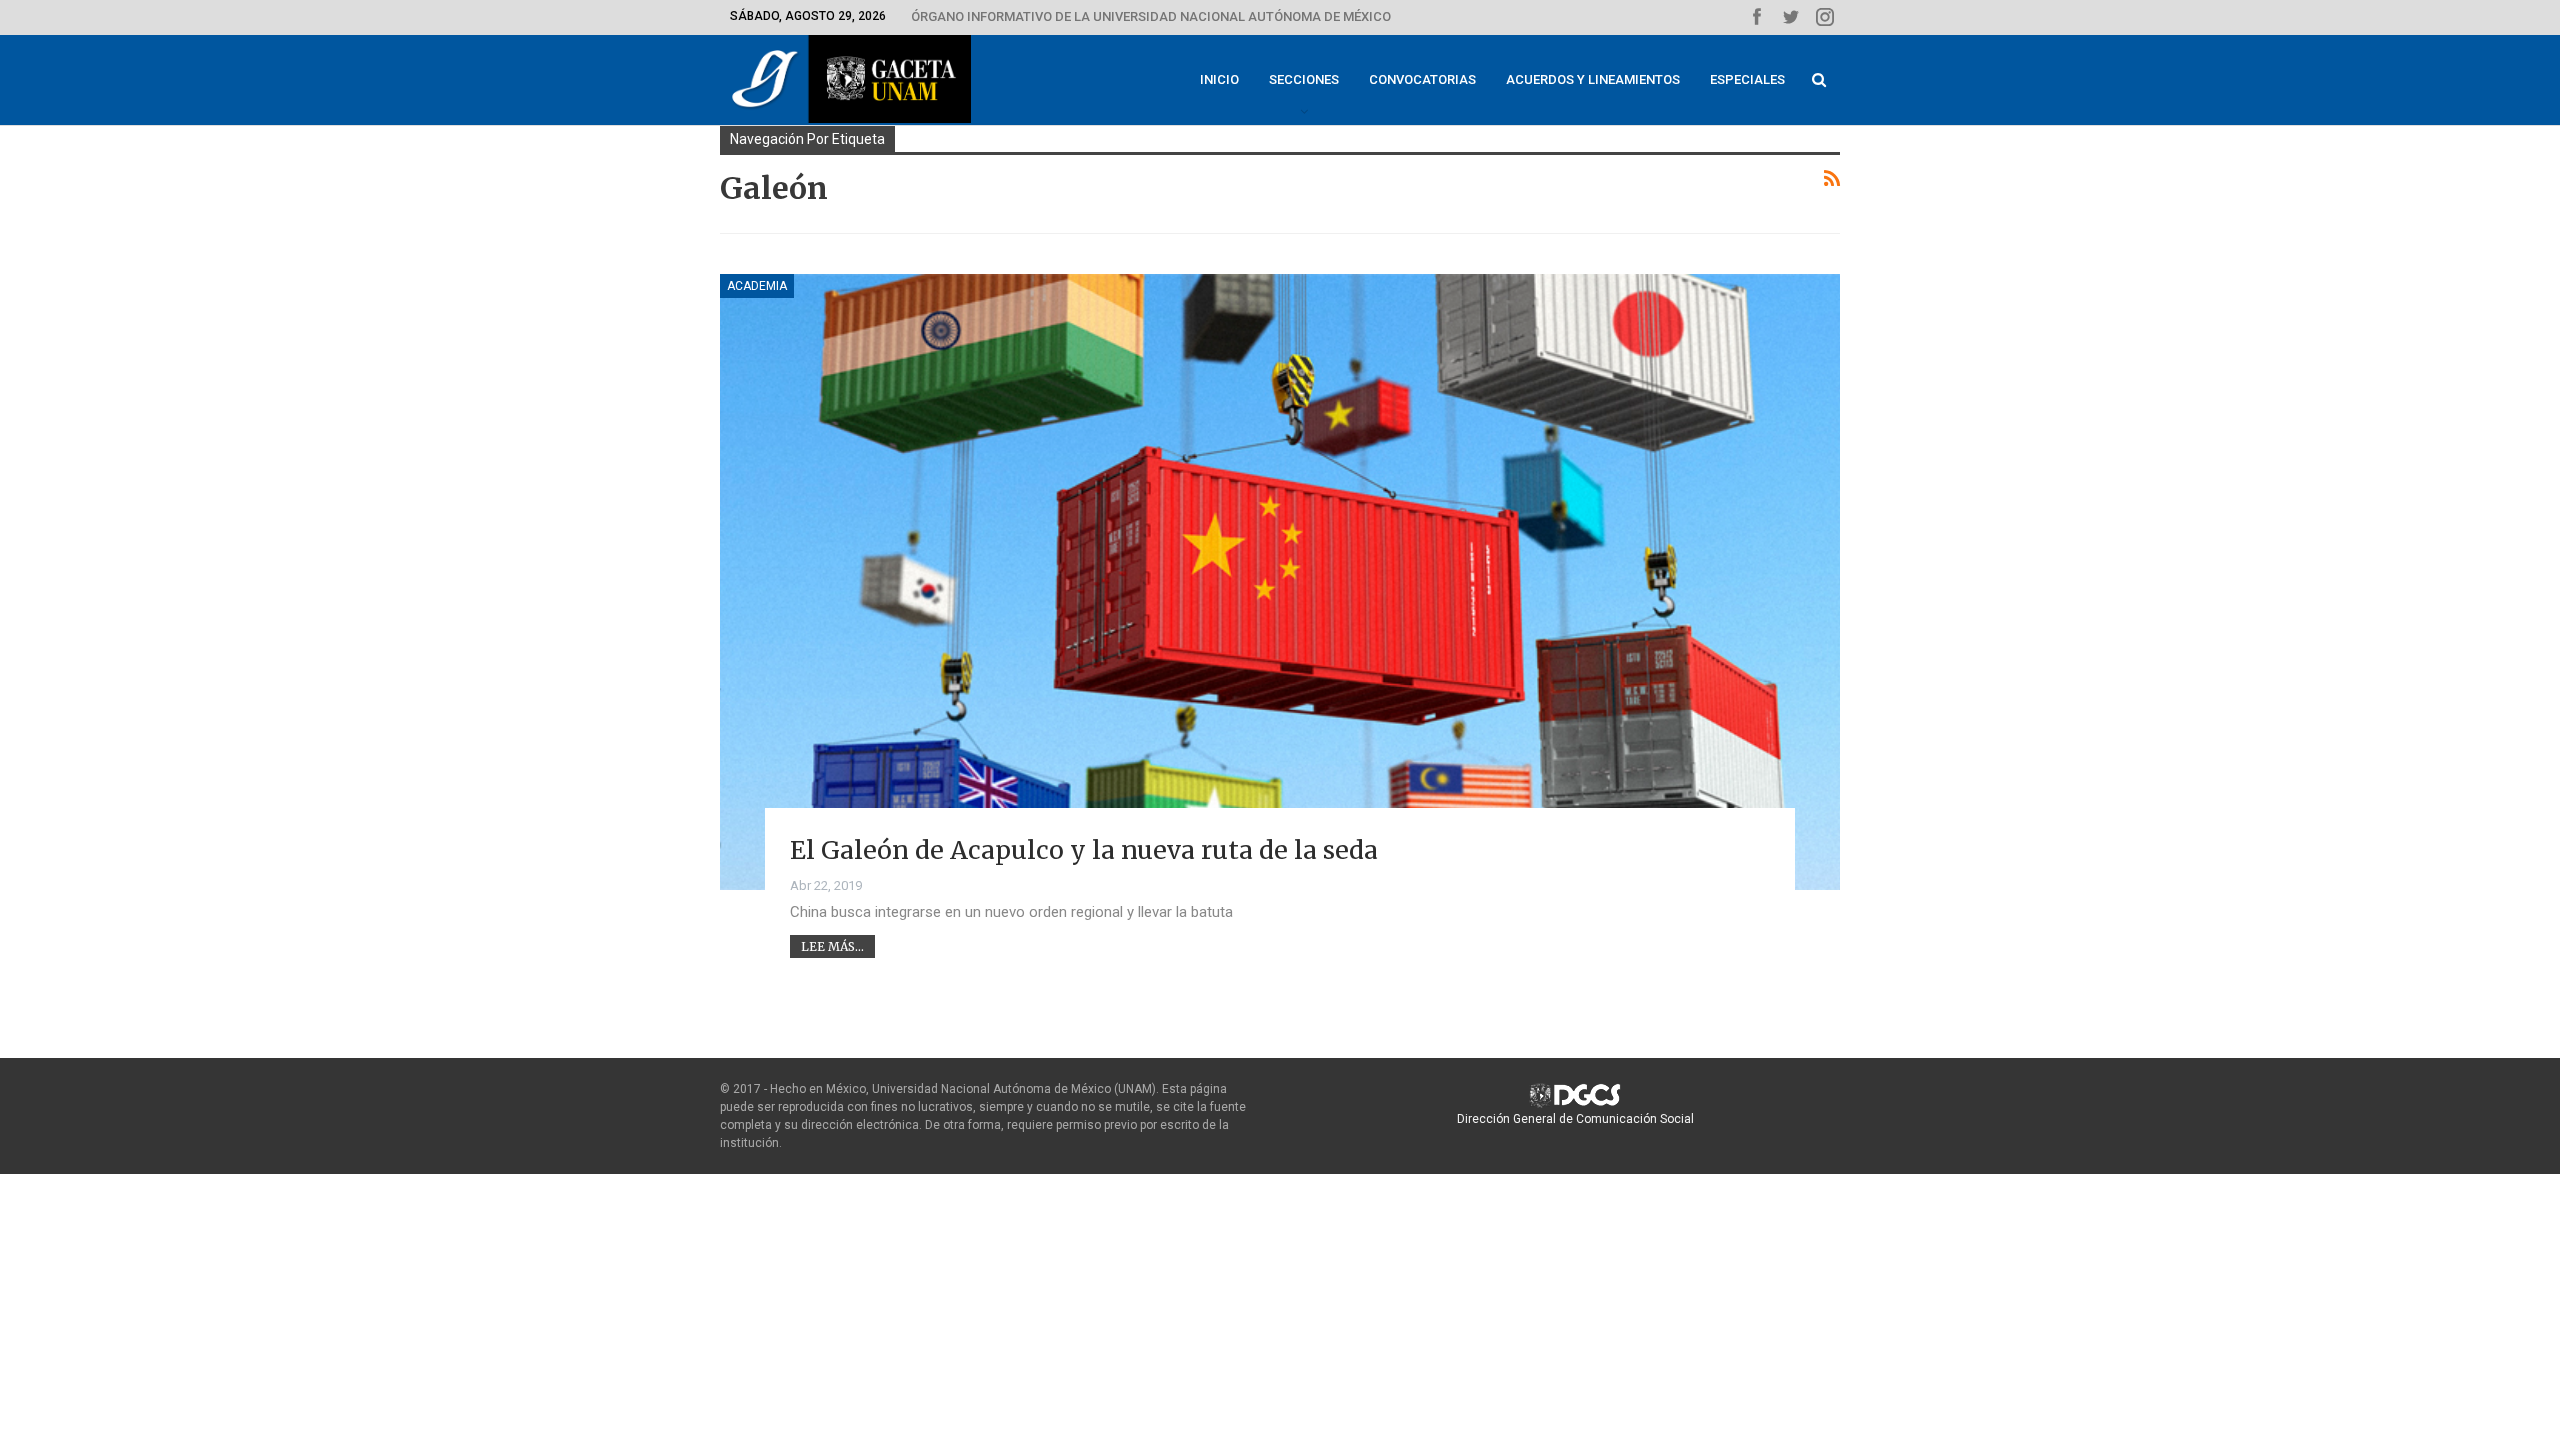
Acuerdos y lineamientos (1593, 79)
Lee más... (832, 946)
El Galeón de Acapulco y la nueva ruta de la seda (1084, 850)
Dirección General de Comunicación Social (1575, 1119)
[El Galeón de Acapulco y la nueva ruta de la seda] (1280, 582)
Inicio (1219, 79)
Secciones (1304, 79)
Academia (757, 286)
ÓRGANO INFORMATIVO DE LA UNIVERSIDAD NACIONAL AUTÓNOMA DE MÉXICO (1151, 16)
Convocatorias (1422, 79)
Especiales (1747, 79)
